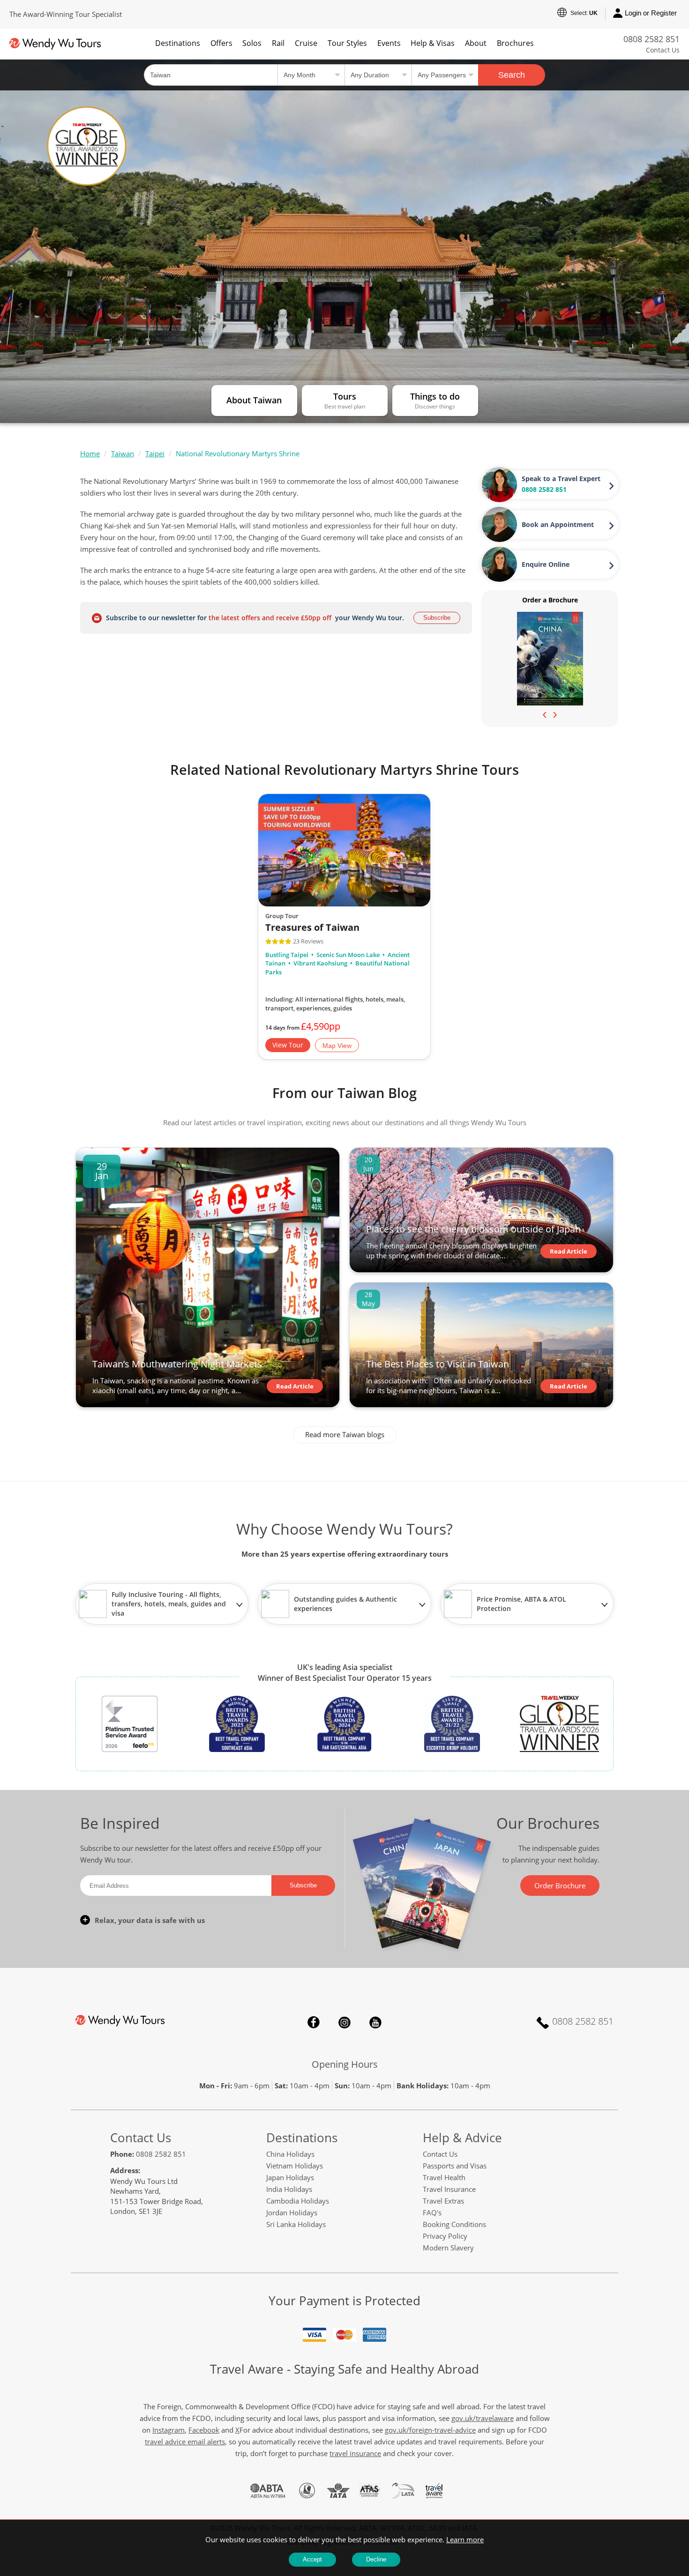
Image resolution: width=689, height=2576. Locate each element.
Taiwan (123, 453)
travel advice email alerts (185, 2442)
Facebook (314, 2022)
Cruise (306, 43)
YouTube (375, 2022)
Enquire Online (546, 564)
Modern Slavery (448, 2248)
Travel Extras (443, 2201)
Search (512, 75)
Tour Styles (347, 43)
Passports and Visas (455, 2166)
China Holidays (290, 2154)
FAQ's (432, 2212)
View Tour (288, 1045)
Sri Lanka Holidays (296, 2224)
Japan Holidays (290, 2177)
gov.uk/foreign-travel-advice (430, 2430)
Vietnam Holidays (295, 2166)
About (476, 43)
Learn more (465, 2539)
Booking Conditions (454, 2224)
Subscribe (437, 618)
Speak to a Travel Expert (561, 479)
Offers (221, 43)
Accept (312, 2559)
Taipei (155, 453)
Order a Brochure (550, 600)
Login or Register (651, 13)
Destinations (178, 43)
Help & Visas (433, 43)
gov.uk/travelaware (483, 2418)
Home (90, 453)
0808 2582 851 (652, 39)
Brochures (515, 43)
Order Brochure (560, 1886)
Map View (337, 1046)
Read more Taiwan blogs (345, 1434)
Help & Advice (462, 2138)
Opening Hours (345, 2064)
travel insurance (355, 2453)
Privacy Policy (445, 2236)
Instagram (344, 2022)
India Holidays (289, 2189)
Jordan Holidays (292, 2212)
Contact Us (663, 50)
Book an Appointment (558, 524)
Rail (278, 43)
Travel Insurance (449, 2189)
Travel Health (444, 2177)
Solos (252, 43)
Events (389, 43)
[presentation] (545, 714)
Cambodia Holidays (298, 2201)
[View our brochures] (550, 658)
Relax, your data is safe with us (150, 1920)
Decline (376, 2559)
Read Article (295, 1386)
